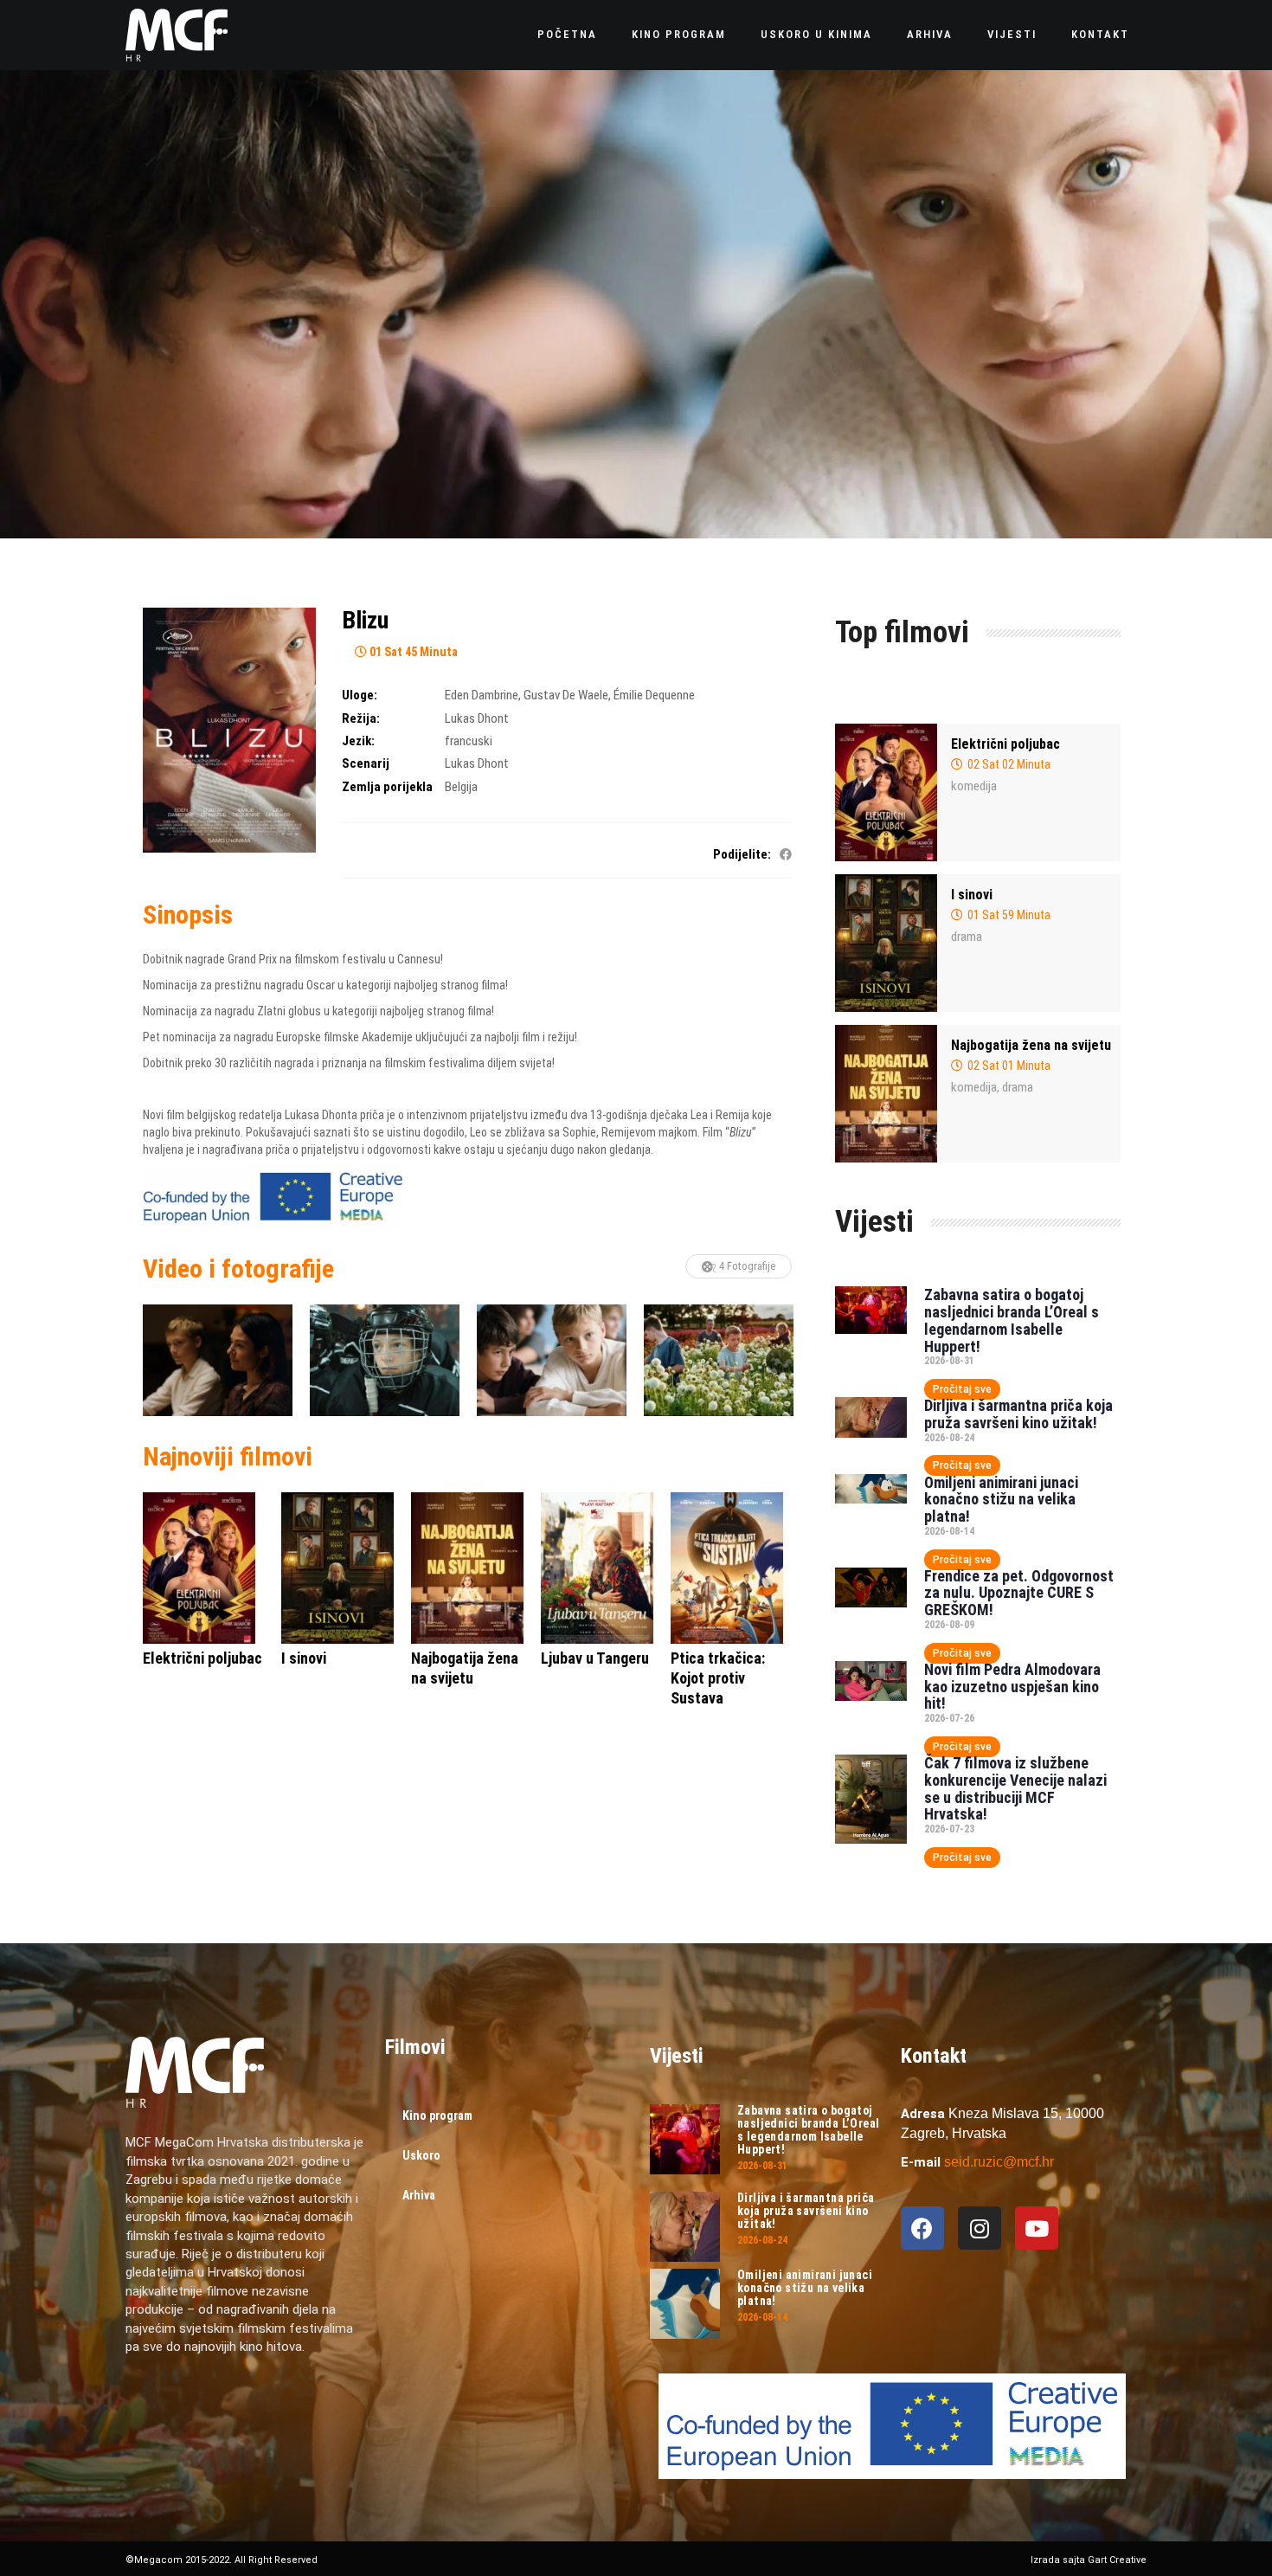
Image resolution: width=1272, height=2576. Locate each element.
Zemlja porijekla (387, 787)
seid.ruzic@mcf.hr (999, 2162)
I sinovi (972, 895)
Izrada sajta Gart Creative (1089, 2560)
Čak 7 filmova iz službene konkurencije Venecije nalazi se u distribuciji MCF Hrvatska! (1015, 1788)
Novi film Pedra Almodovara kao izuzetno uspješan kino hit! (1012, 1687)
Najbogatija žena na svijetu (1031, 1045)
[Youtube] (1037, 2228)
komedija (974, 786)
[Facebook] (922, 2228)
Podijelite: (742, 854)
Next (779, 1361)
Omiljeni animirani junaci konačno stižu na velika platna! (1001, 1500)
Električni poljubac (1005, 744)
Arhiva (930, 34)
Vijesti (1012, 34)
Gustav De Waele (566, 695)
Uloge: (360, 695)
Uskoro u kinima (816, 34)
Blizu (365, 620)
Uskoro (421, 2155)
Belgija (461, 787)
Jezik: (358, 741)
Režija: (361, 718)
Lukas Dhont (477, 718)
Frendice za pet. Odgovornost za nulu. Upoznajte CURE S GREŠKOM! (1019, 1593)
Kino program (679, 34)
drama (967, 937)
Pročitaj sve (962, 1389)
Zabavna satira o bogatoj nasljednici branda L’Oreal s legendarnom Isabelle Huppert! (1012, 1320)
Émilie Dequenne (654, 695)
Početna (567, 34)
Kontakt (1100, 34)
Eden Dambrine (482, 695)
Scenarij (366, 763)
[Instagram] (980, 2228)
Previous (156, 1361)
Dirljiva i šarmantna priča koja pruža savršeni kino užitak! (1018, 1414)
